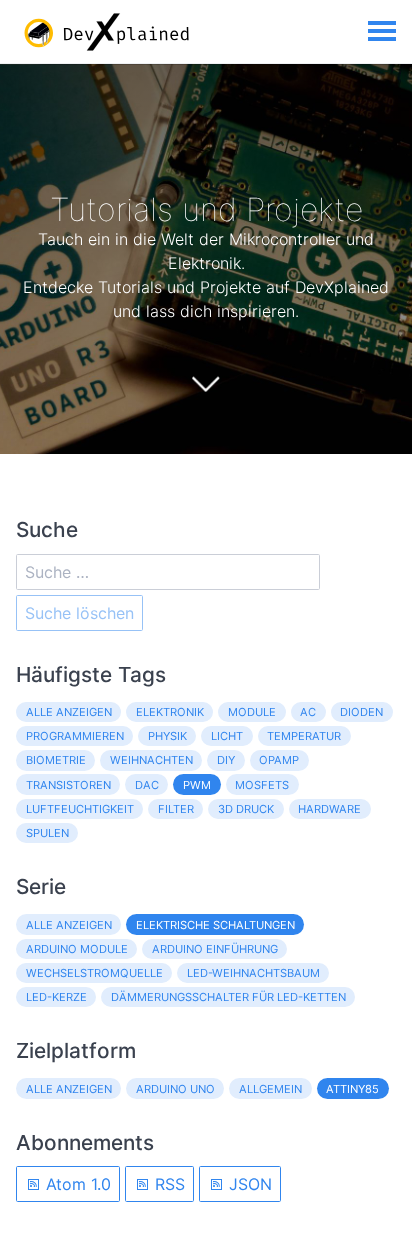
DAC (147, 785)
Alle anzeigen (69, 712)
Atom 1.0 (76, 1184)
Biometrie (56, 760)
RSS (167, 1184)
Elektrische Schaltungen (215, 925)
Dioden (361, 712)
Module (252, 712)
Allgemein (270, 1089)
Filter (176, 809)
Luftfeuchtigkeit (80, 809)
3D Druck (246, 809)
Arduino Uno (175, 1089)
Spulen (47, 833)
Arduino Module (77, 949)
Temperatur (304, 736)
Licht (227, 736)
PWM (197, 785)
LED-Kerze (56, 997)
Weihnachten (151, 760)
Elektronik (170, 712)
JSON (248, 1184)
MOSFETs (262, 785)
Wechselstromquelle (94, 973)
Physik (167, 736)
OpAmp (279, 760)
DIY (226, 760)
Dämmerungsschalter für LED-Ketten (228, 997)
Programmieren (75, 736)
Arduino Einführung (215, 949)
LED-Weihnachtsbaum (253, 973)
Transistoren (68, 785)
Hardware (329, 809)
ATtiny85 (352, 1089)
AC (308, 712)
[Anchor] (378, 209)
